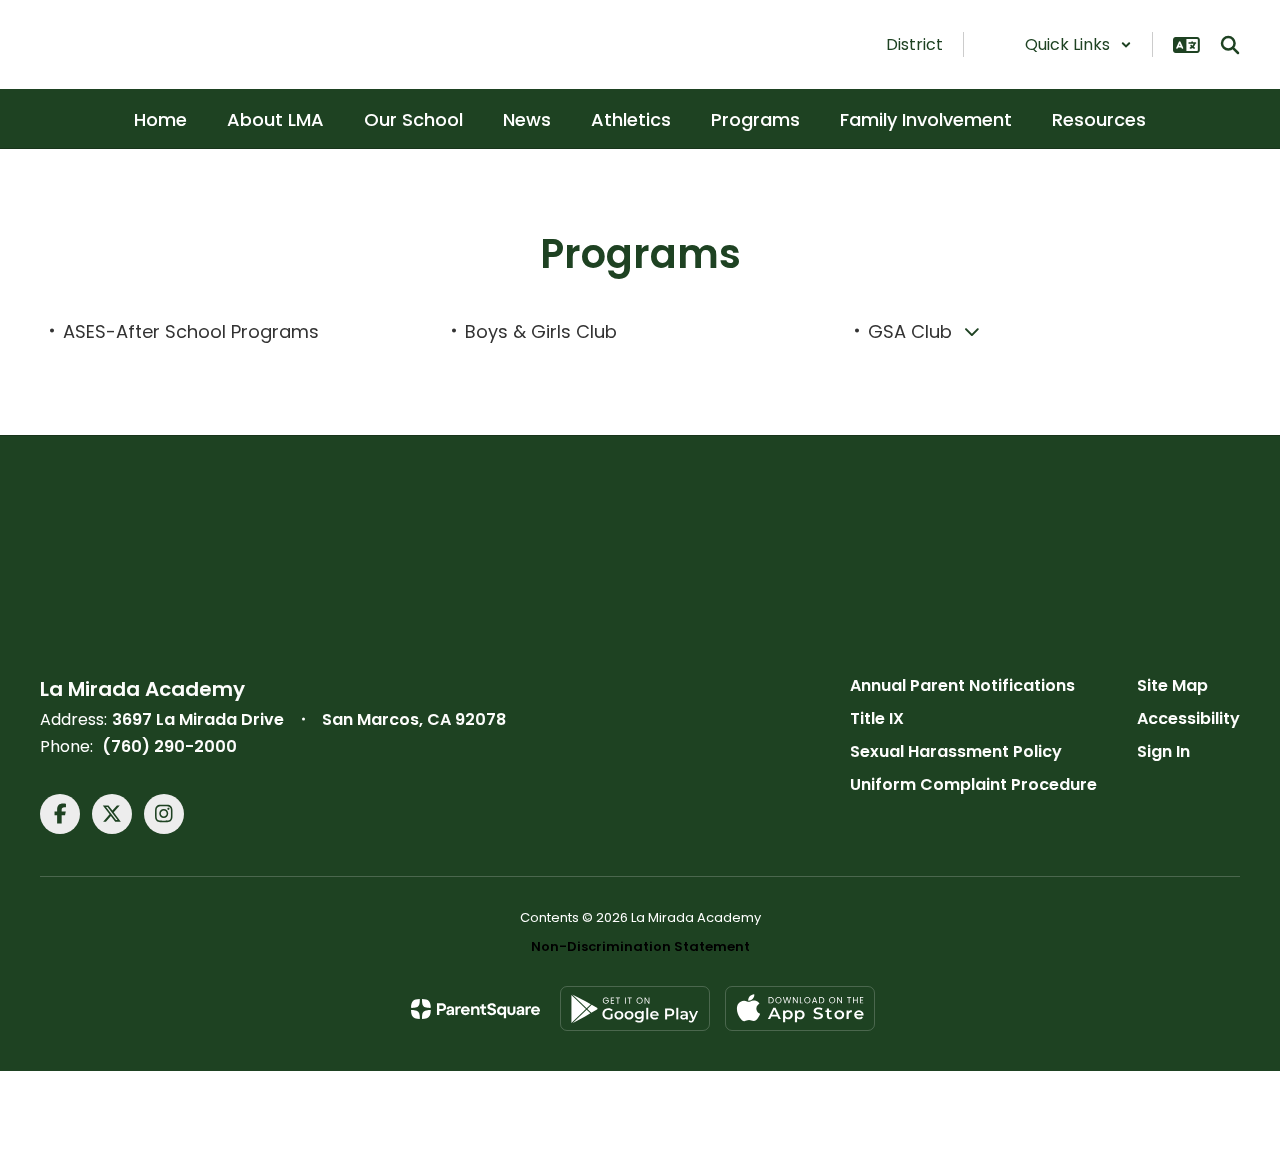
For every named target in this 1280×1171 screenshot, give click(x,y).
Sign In (1163, 751)
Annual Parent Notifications (962, 685)
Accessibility (1188, 718)
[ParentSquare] (475, 1009)
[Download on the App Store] (800, 1008)
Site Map (1172, 685)
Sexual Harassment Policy (956, 751)
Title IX (877, 718)
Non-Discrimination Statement (640, 946)
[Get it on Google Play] (635, 1008)
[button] (1078, 44)
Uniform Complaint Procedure (973, 784)
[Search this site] (1230, 45)
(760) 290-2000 (169, 746)
